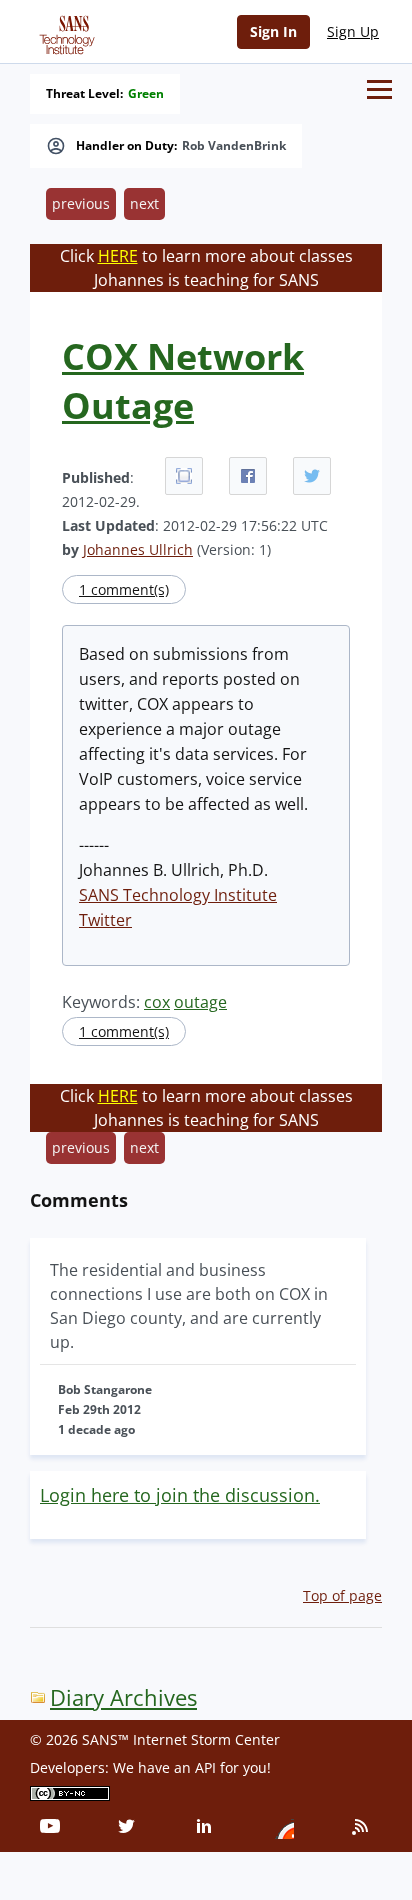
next (144, 203)
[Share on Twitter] (312, 476)
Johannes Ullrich (138, 549)
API (205, 1767)
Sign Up (353, 31)
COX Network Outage (183, 381)
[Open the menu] (379, 89)
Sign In (273, 31)
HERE (118, 256)
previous (81, 203)
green (146, 94)
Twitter (105, 920)
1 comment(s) (124, 589)
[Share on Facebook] (248, 476)
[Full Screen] (184, 476)
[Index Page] (64, 31)
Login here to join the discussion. (180, 1495)
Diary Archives (123, 1697)
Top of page (342, 1595)
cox (157, 1002)
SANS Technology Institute (178, 895)
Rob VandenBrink (234, 146)
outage (200, 1002)
